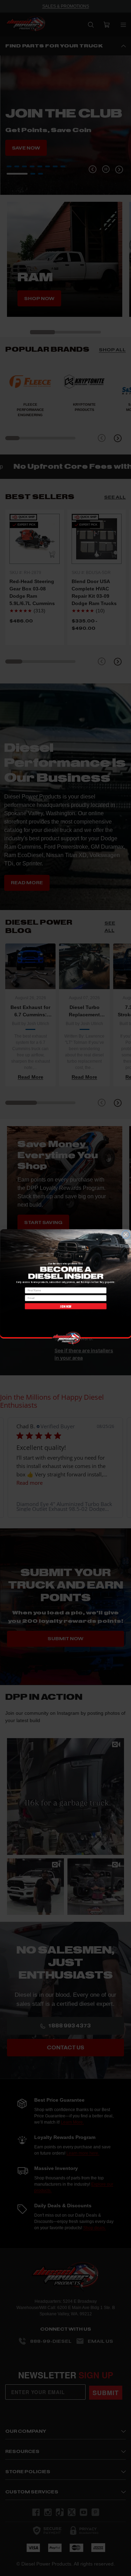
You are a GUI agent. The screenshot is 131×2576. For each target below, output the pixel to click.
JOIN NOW (65, 1306)
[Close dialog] (126, 1235)
